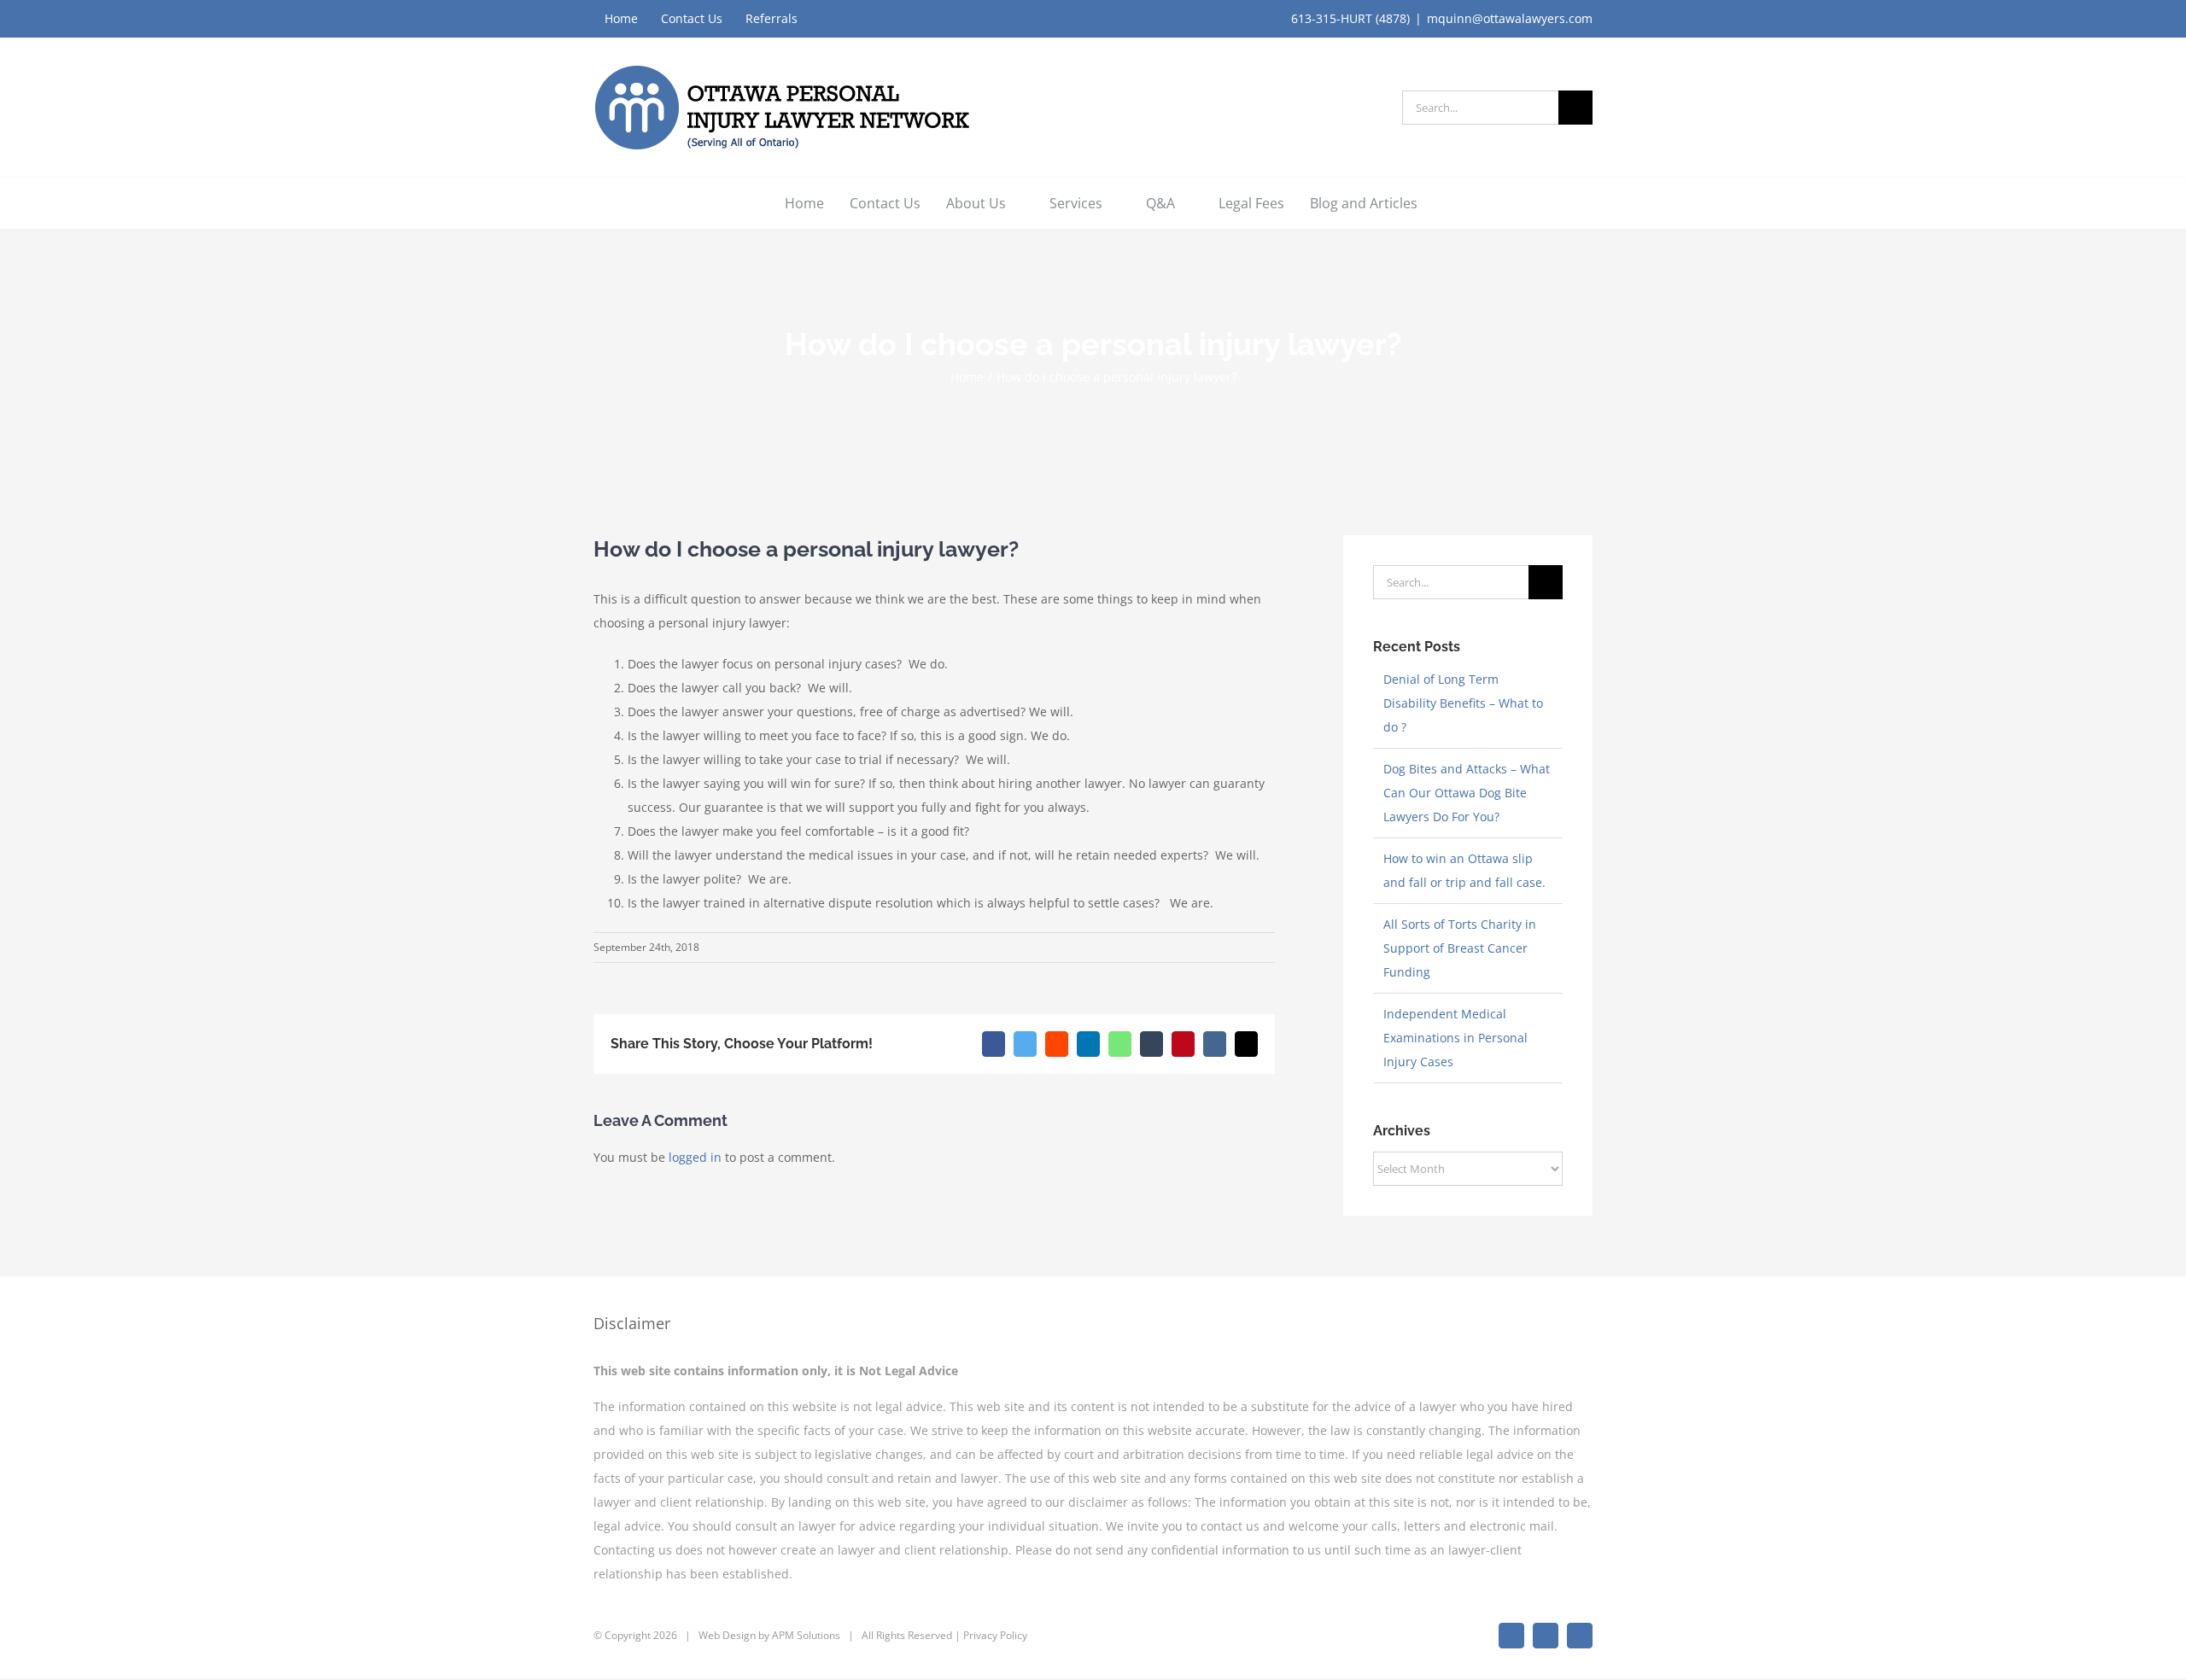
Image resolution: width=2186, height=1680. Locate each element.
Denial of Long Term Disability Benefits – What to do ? (1463, 703)
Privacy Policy (995, 1635)
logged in (695, 1157)
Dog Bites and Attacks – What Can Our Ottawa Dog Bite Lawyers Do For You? (1467, 793)
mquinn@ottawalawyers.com (1510, 18)
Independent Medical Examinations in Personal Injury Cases (1455, 1038)
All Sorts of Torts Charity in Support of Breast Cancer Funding (1460, 948)
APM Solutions (806, 1635)
